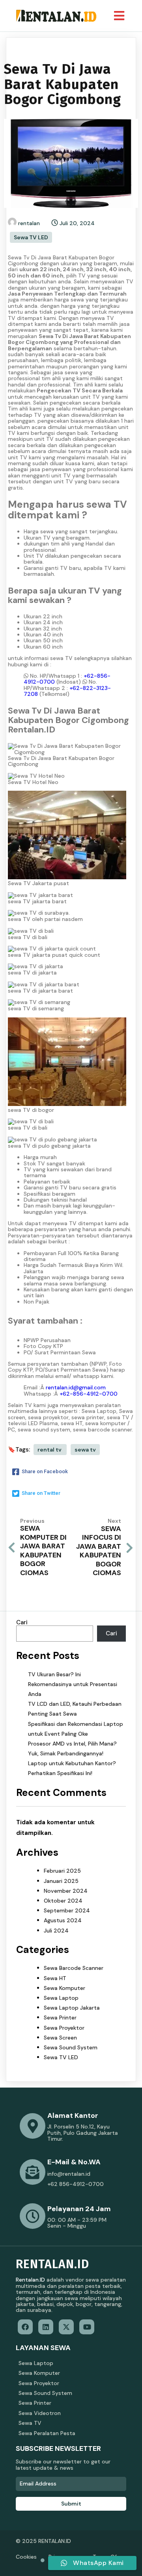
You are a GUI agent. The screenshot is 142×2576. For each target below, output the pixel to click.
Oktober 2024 (63, 1901)
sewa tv (85, 1450)
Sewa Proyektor (64, 2028)
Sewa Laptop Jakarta (72, 2008)
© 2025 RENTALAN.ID (43, 2541)
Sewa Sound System (71, 2047)
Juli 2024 (56, 1931)
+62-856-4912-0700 (89, 1394)
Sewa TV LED (31, 237)
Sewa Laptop (61, 1998)
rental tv (50, 1450)
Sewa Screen (60, 2038)
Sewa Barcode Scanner (74, 1968)
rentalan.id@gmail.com (76, 1387)
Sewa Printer (60, 2018)
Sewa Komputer (64, 1988)
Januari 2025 (61, 1881)
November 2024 (66, 1891)
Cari (22, 1622)
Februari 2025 (62, 1871)
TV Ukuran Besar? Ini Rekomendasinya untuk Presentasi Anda (73, 1684)
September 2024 (67, 1910)
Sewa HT (55, 1978)
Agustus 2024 (63, 1920)
